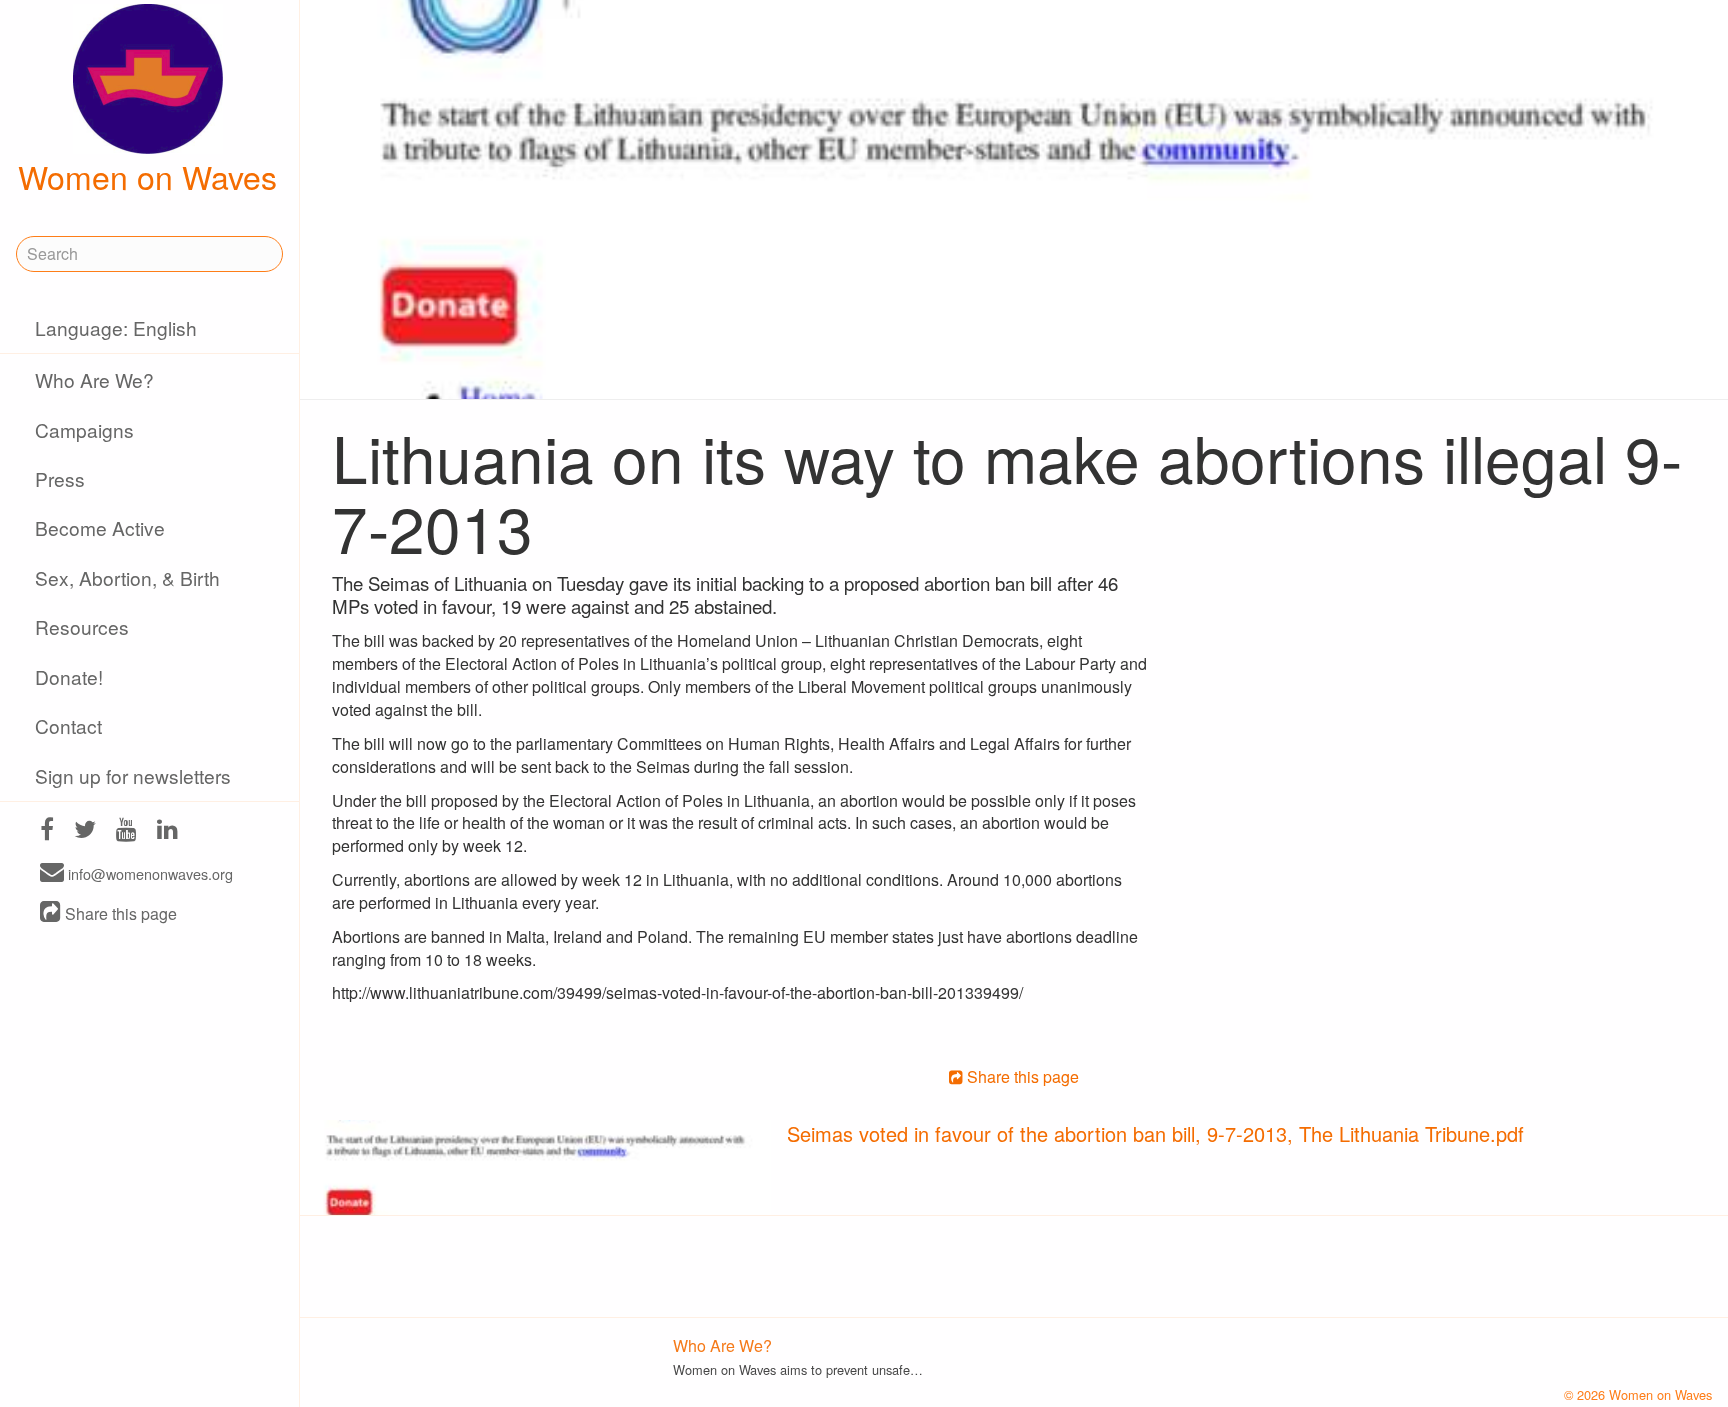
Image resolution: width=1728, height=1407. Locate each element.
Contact (68, 725)
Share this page (119, 913)
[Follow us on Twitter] (85, 831)
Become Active (100, 527)
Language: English (116, 327)
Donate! (69, 676)
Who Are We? (94, 379)
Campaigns (84, 429)
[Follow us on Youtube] (126, 831)
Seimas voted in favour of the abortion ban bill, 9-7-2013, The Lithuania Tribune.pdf (1155, 1133)
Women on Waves (147, 176)
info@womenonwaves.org (148, 873)
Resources (82, 626)
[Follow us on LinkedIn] (167, 831)
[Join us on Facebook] (47, 831)
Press (60, 478)
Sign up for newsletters (133, 775)
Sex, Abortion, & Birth (127, 577)
